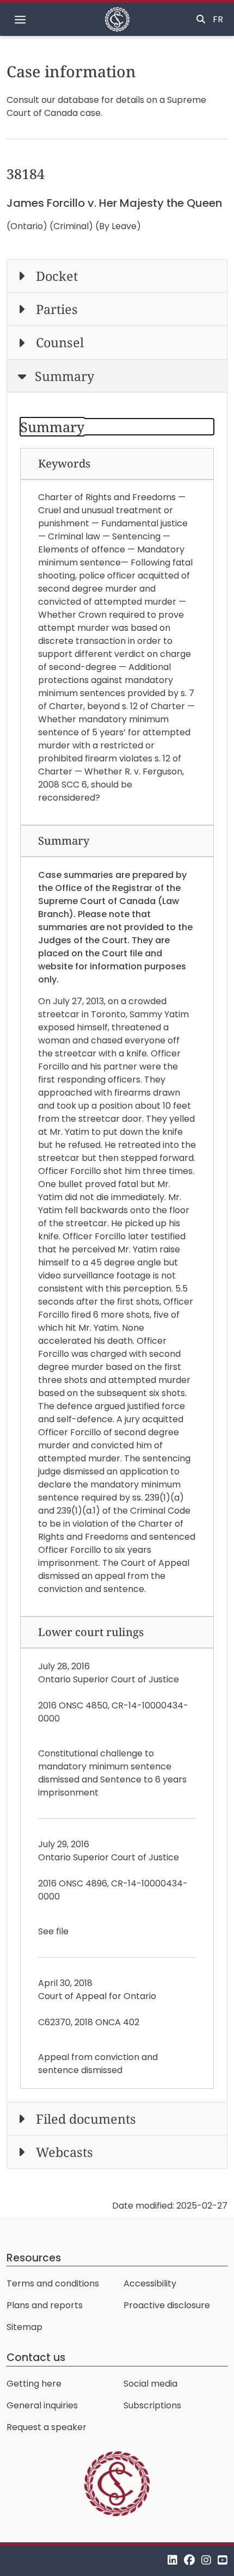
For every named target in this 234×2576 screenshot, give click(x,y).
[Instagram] (206, 2560)
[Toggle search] (201, 20)
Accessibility (150, 2283)
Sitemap (24, 2327)
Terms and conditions (53, 2283)
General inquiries (42, 2405)
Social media (150, 2384)
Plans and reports (45, 2305)
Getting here (34, 2384)
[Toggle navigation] (20, 20)
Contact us (36, 2357)
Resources (34, 2258)
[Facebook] (189, 2560)
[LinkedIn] (173, 2560)
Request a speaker (47, 2427)
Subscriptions (152, 2405)
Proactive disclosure (167, 2305)
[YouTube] (223, 2560)
